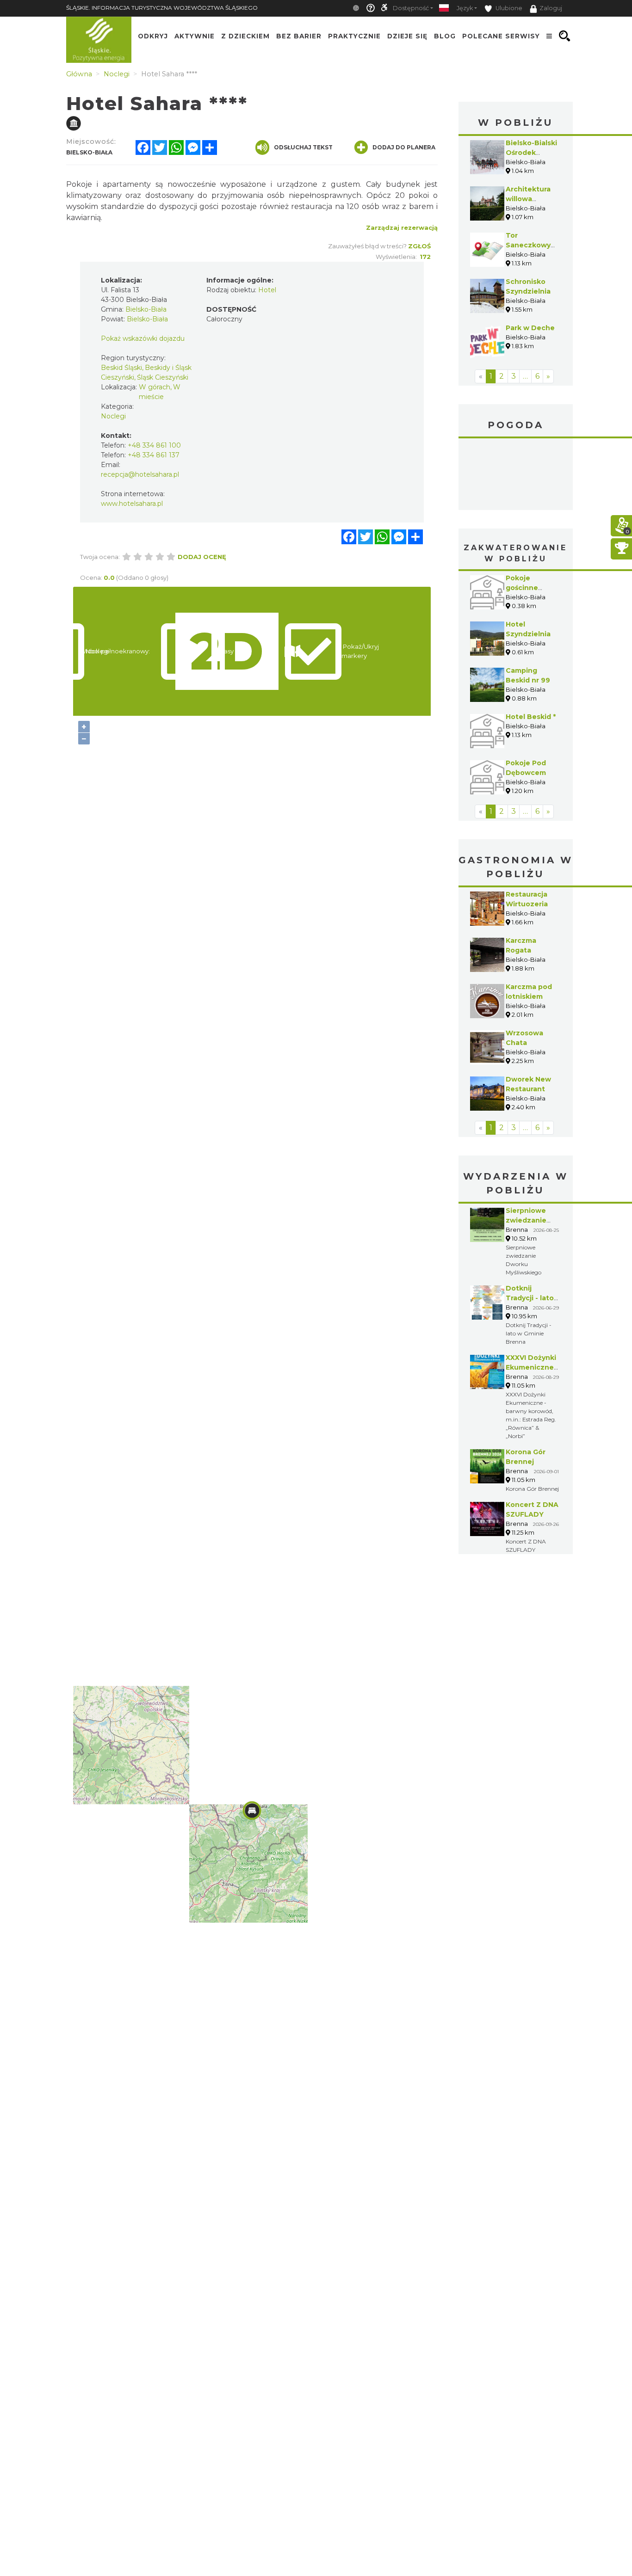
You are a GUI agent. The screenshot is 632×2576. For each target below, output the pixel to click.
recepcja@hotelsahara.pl (140, 474)
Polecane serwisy (501, 36)
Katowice (516, 475)
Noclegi (113, 416)
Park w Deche (530, 328)
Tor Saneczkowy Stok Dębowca (532, 245)
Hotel (267, 290)
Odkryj (153, 36)
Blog (445, 36)
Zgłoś (419, 246)
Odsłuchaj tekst (303, 147)
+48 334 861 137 (154, 455)
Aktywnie (195, 36)
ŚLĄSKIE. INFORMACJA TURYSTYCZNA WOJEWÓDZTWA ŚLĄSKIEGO (162, 8)
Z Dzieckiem (245, 36)
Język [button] (465, 8)
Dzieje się (407, 36)
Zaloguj (551, 8)
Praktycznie (354, 36)
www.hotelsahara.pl (132, 504)
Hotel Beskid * (531, 717)
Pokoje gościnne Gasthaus (522, 588)
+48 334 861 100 (154, 445)
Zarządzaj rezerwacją (402, 227)
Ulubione (508, 8)
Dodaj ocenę (202, 557)
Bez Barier (299, 36)
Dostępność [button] (411, 8)
